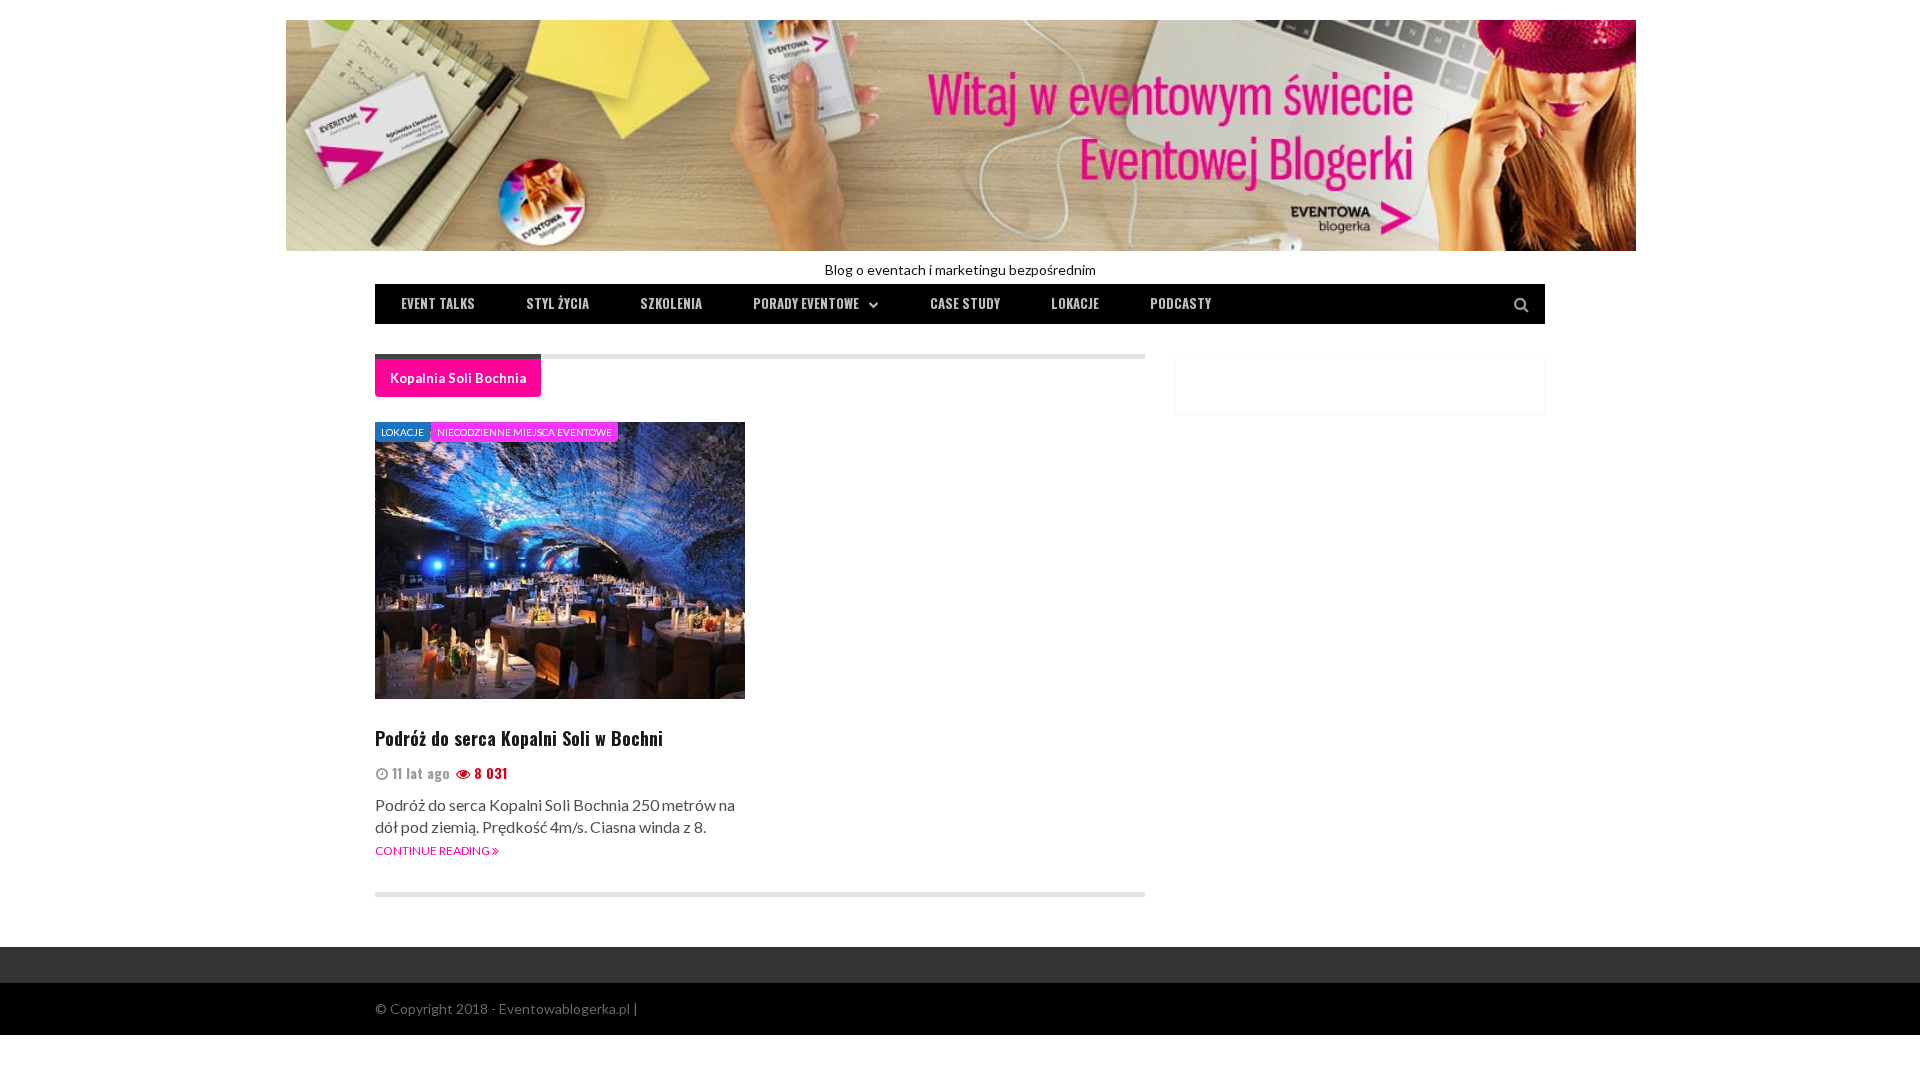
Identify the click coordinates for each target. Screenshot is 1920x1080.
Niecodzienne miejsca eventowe (524, 432)
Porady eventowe (806, 303)
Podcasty (1180, 303)
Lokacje (1075, 303)
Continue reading (433, 850)
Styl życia (557, 303)
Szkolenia (671, 303)
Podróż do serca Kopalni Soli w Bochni (519, 738)
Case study (965, 303)
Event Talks (438, 303)
